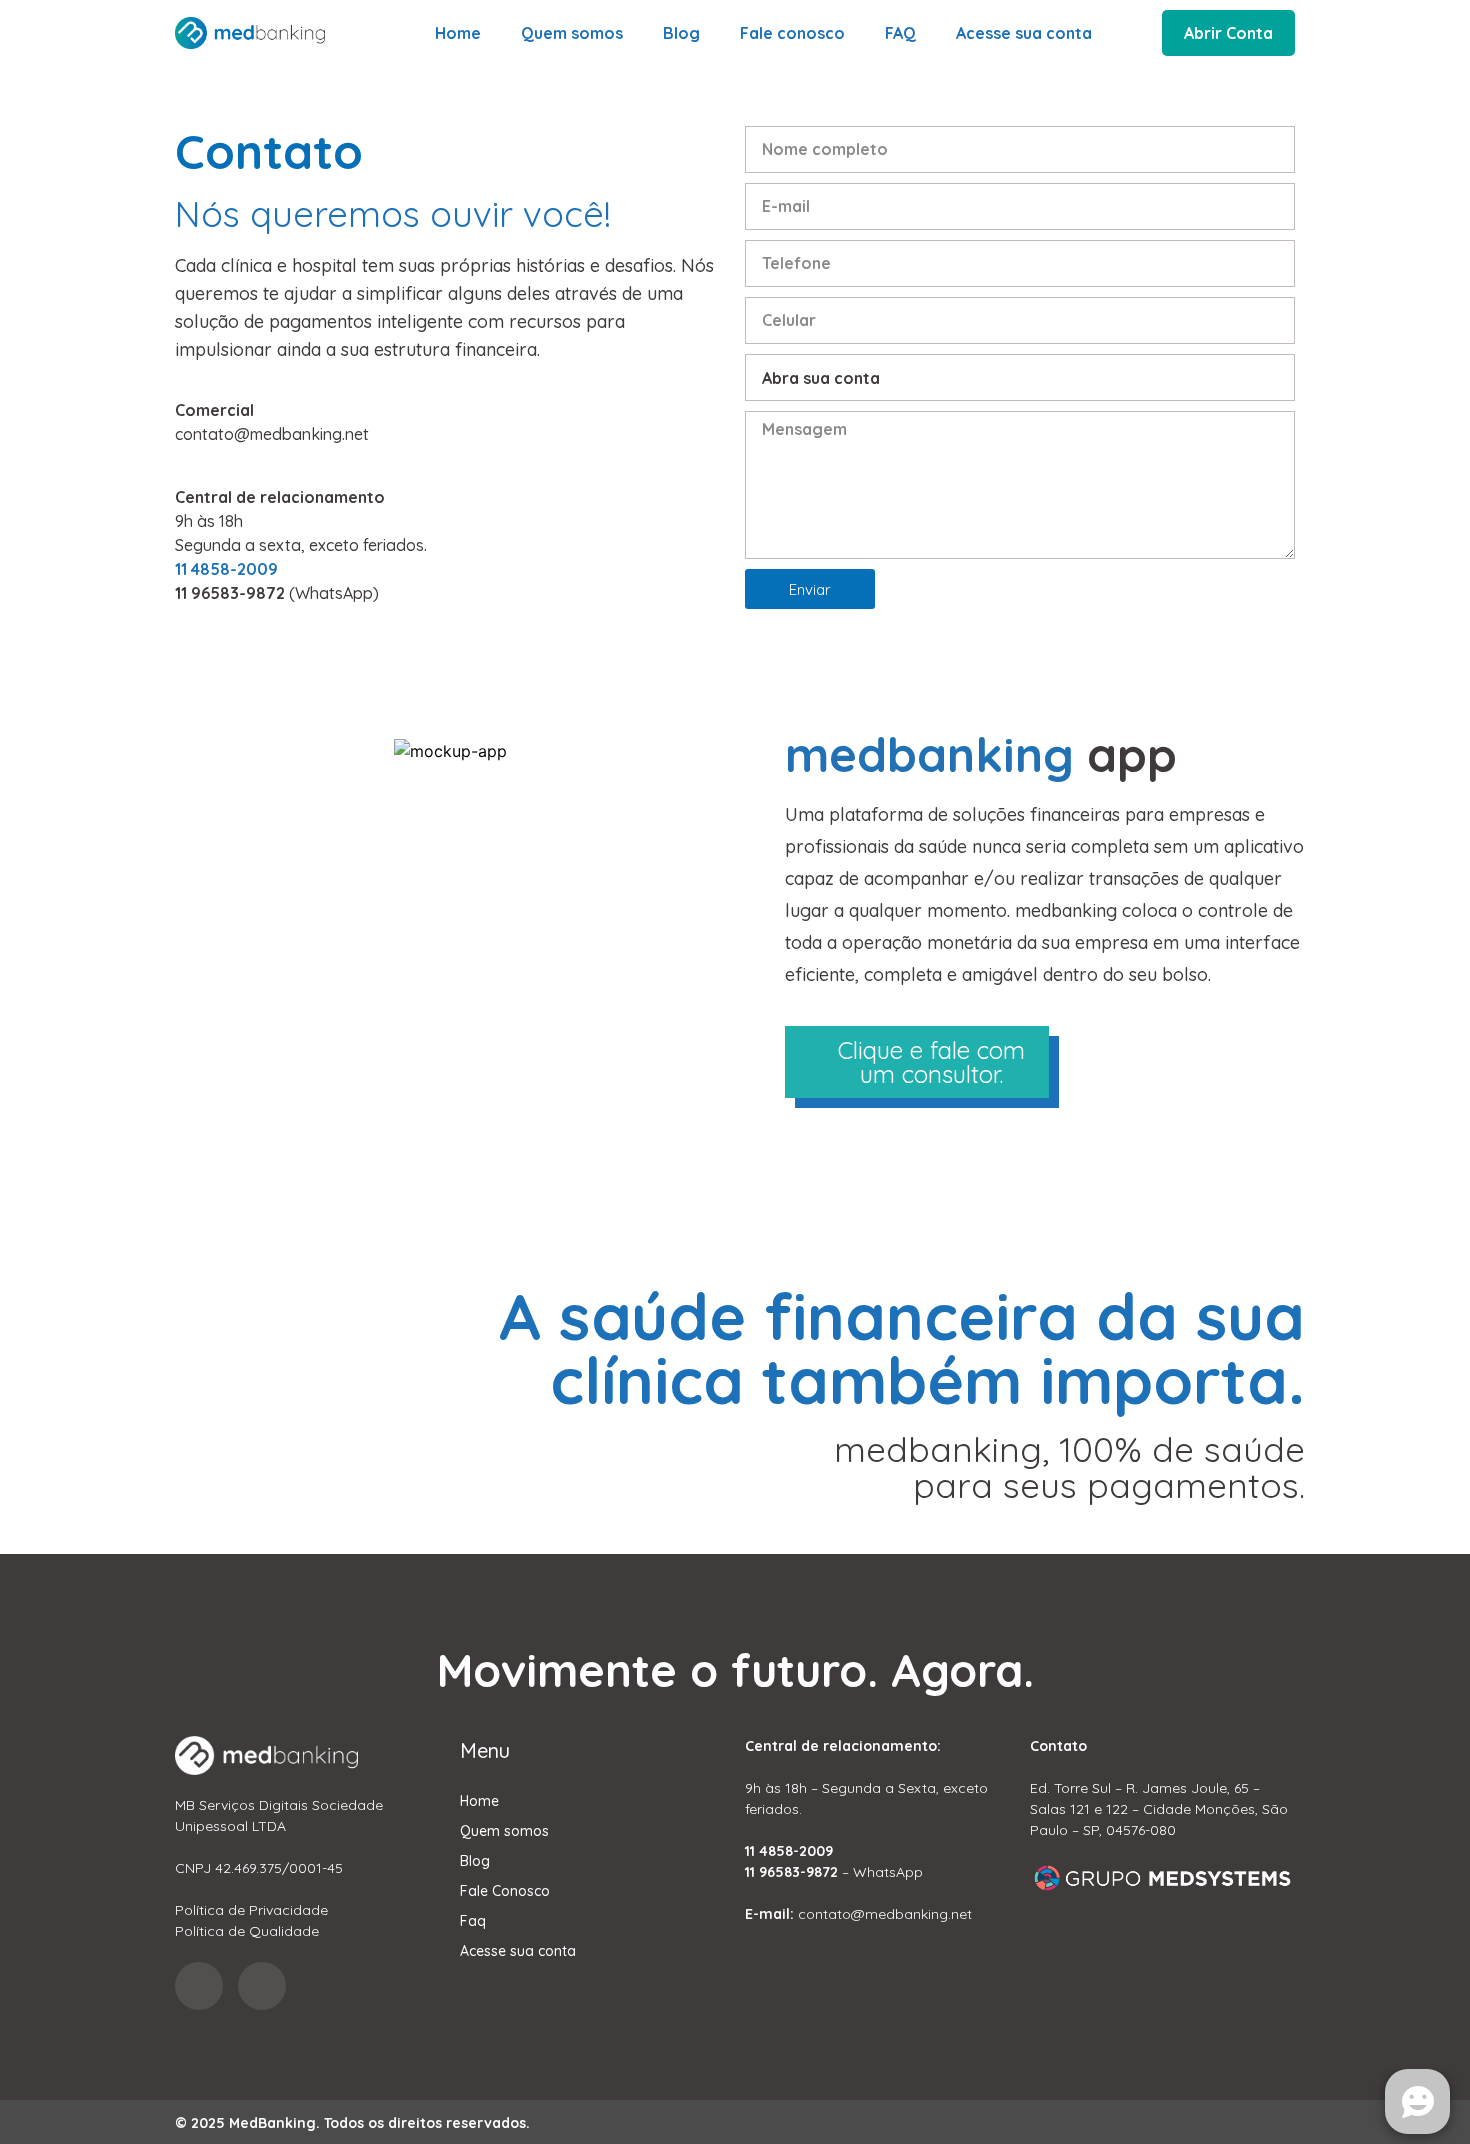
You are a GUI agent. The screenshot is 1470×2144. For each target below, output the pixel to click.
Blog (681, 33)
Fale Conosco (505, 1891)
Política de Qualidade (247, 1931)
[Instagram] (199, 1986)
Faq (473, 1921)
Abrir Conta (1228, 33)
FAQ (900, 33)
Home (458, 33)
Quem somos (572, 33)
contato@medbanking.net (272, 434)
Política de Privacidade (251, 1910)
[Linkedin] (262, 1986)
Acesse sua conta (1024, 33)
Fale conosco (792, 33)
